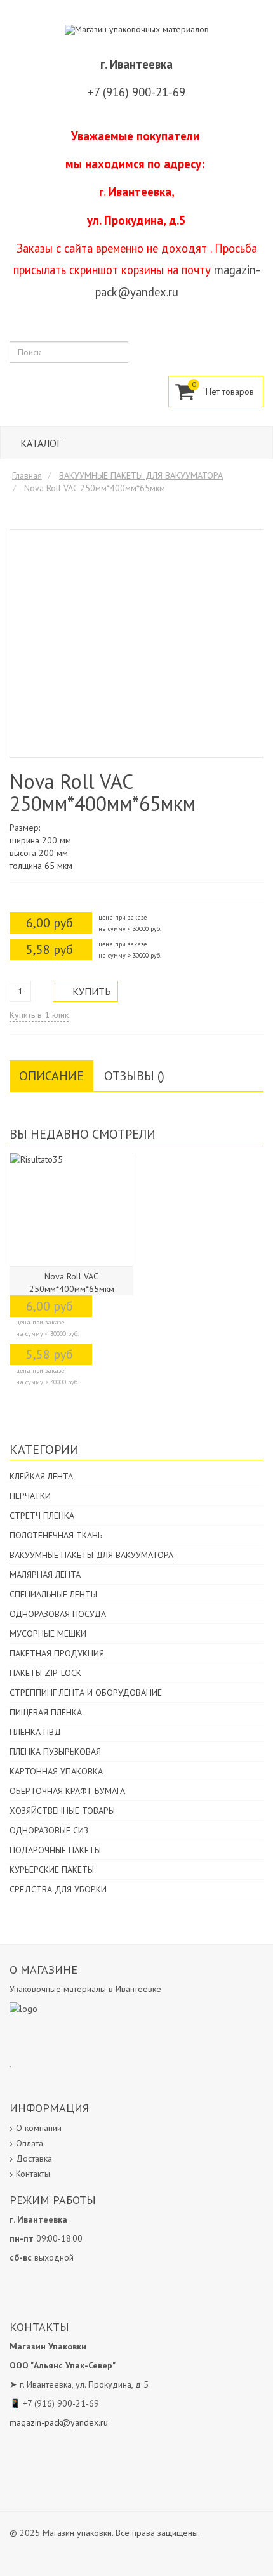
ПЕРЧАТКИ (30, 1496)
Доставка (34, 2158)
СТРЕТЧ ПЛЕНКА (42, 1516)
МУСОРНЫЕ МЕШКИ (48, 1634)
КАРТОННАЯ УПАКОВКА (56, 1771)
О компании (39, 2128)
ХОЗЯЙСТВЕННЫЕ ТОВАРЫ (62, 1811)
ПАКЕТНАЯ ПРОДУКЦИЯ (57, 1653)
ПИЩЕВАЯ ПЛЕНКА (46, 1712)
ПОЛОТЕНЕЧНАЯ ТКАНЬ (56, 1535)
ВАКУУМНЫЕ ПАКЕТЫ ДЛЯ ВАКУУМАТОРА (91, 1555)
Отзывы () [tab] (134, 1076)
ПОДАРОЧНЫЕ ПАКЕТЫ (55, 1850)
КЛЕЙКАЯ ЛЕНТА (41, 1476)
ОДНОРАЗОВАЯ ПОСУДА (58, 1614)
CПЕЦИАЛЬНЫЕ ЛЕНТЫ (53, 1594)
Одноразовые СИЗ (49, 1830)
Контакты (33, 2174)
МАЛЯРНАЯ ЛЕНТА (45, 1575)
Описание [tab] (51, 1076)
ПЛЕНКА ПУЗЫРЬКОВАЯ (55, 1752)
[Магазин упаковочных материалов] (137, 29)
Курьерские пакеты (52, 1870)
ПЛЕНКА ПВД (35, 1732)
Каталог (39, 443)
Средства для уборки (58, 1889)
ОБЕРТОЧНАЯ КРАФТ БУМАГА (67, 1791)
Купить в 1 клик (39, 1015)
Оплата (30, 2143)
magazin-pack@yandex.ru (59, 2422)
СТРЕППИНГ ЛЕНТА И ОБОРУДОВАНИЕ (86, 1693)
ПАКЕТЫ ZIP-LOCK (45, 1673)
